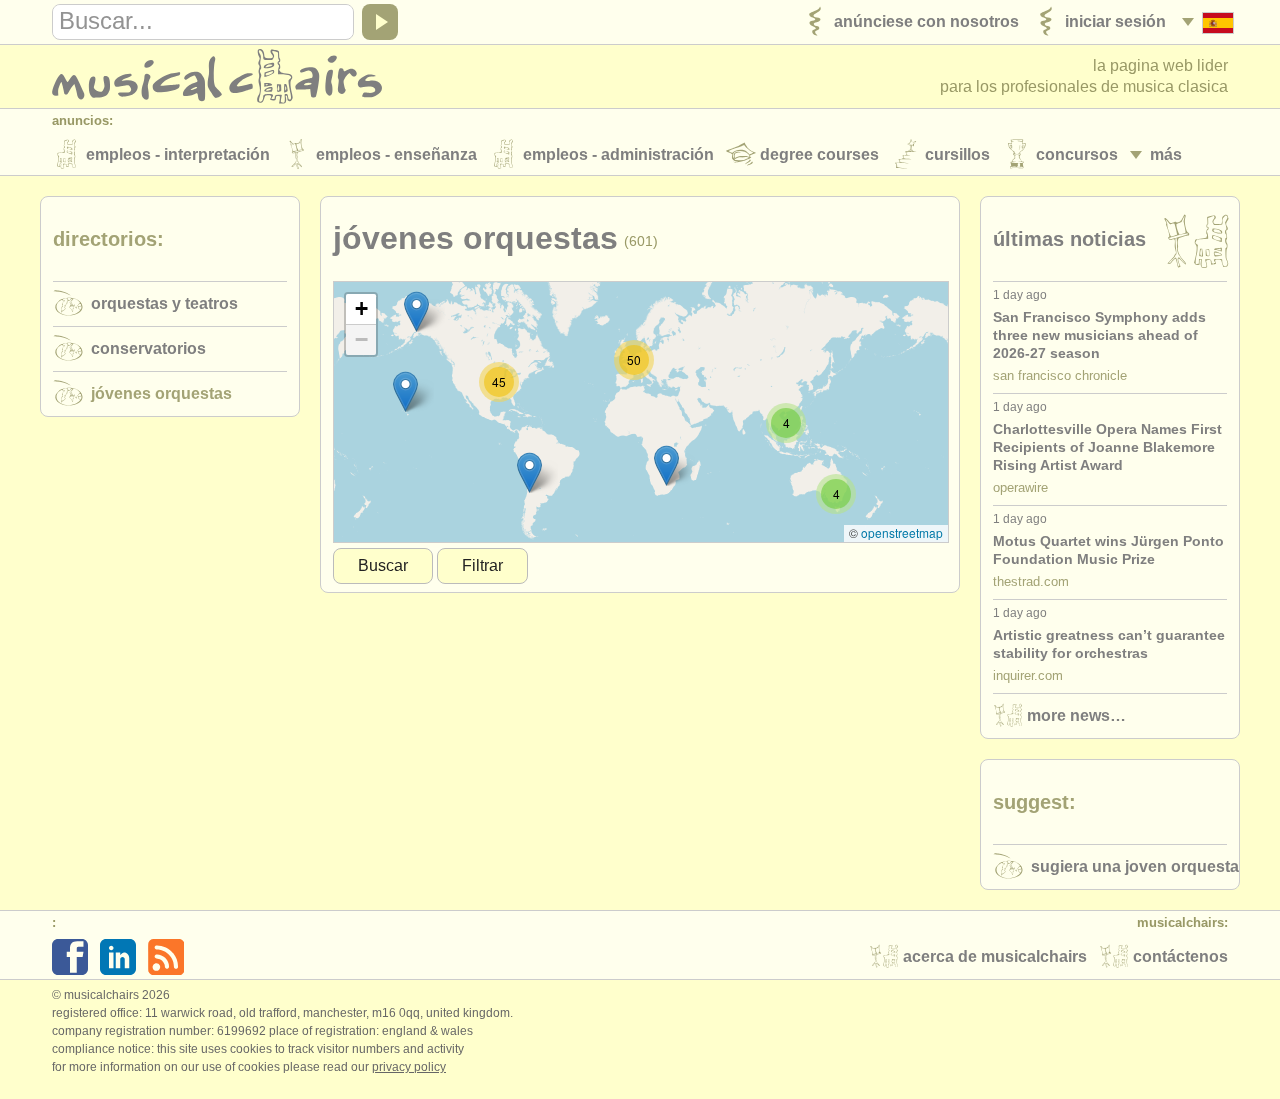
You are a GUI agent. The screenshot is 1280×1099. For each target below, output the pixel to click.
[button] (529, 472)
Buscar (383, 565)
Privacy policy (409, 1067)
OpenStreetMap (902, 532)
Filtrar (482, 565)
